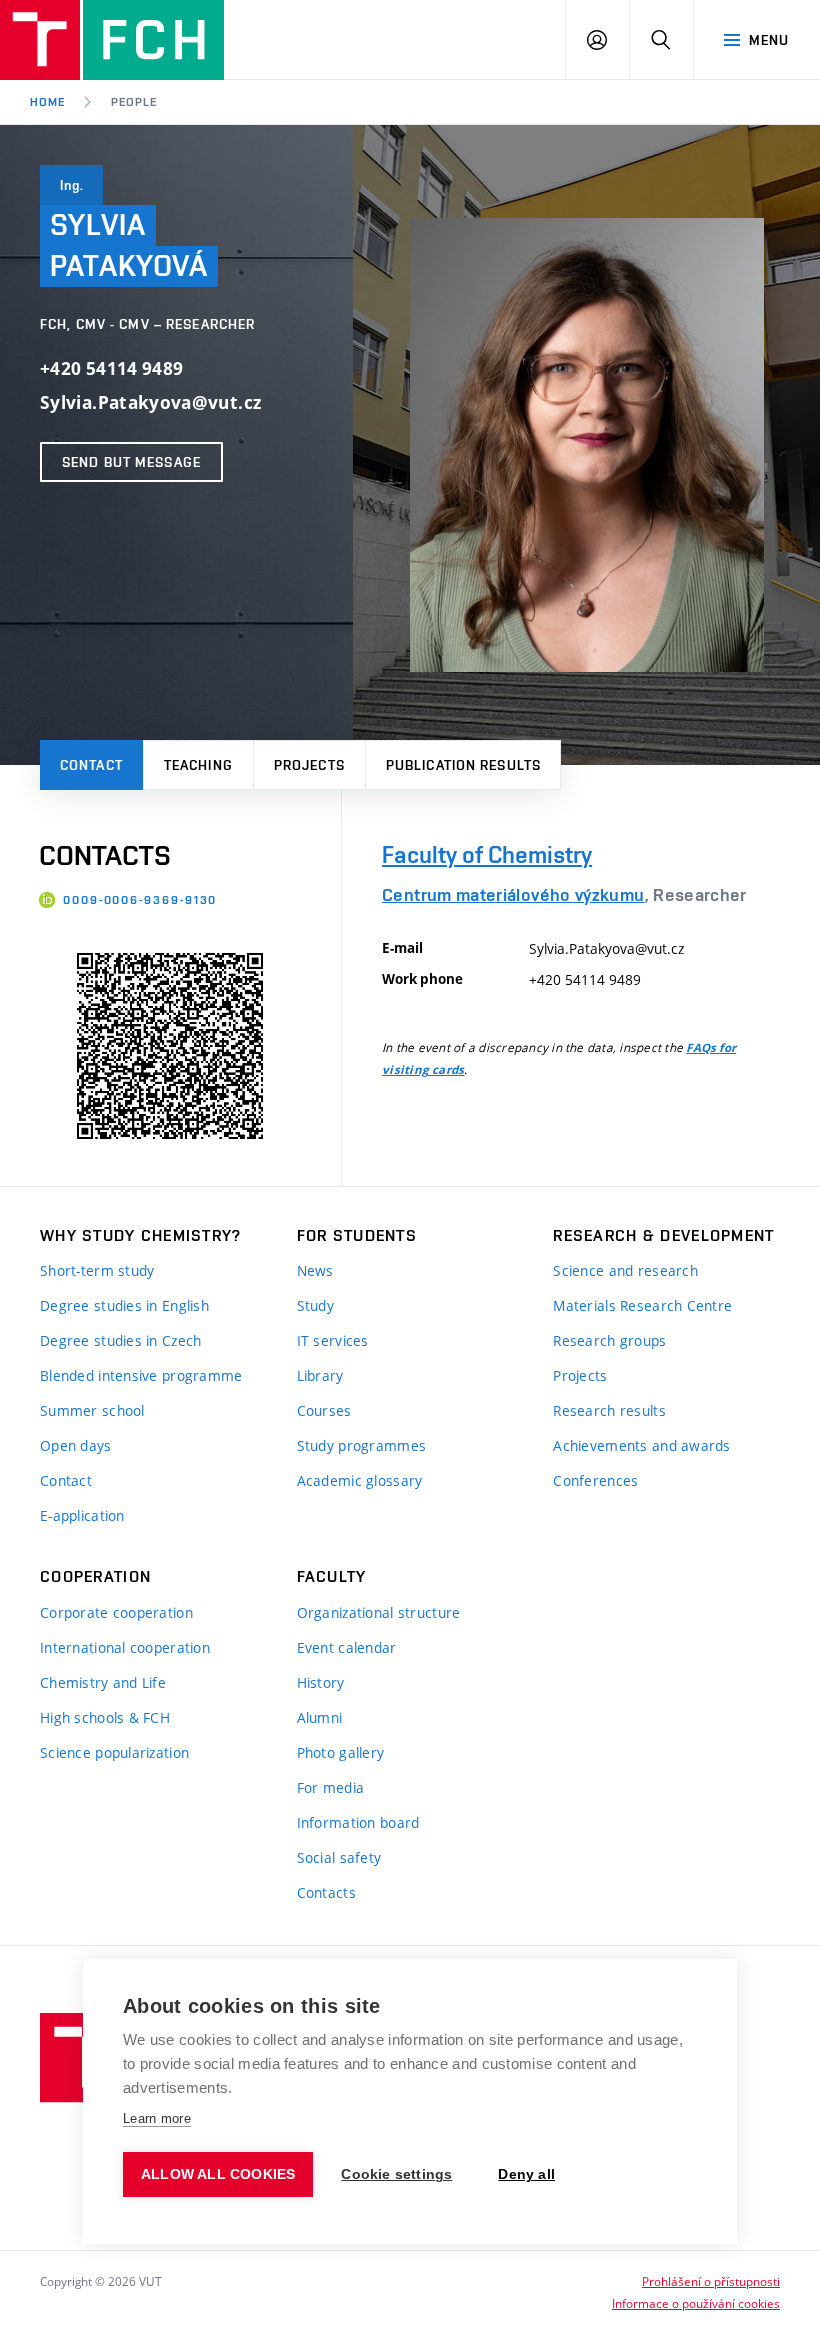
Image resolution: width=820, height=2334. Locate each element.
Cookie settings (396, 2174)
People (134, 102)
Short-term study (97, 1270)
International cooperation (125, 1647)
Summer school (92, 1410)
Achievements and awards (641, 1445)
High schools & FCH (105, 1717)
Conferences (595, 1480)
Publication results (463, 765)
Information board (358, 1822)
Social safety (339, 1857)
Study (315, 1305)
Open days (76, 1445)
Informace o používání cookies (696, 2303)
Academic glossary (360, 1480)
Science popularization (114, 1752)
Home (47, 102)
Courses (324, 1410)
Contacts (326, 1892)
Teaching (198, 765)
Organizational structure (379, 1612)
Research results (609, 1410)
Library (320, 1375)
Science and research (625, 1270)
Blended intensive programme (141, 1375)
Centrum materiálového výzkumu (513, 894)
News (315, 1270)
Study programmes (361, 1445)
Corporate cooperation (116, 1612)
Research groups (609, 1340)
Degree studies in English (124, 1305)
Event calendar (347, 1647)
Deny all (526, 2174)
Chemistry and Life (103, 1682)
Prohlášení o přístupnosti (711, 2281)
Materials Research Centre (642, 1305)
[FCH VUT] (112, 40)
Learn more (157, 2118)
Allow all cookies (218, 2174)
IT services (333, 1340)
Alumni (320, 1717)
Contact (91, 765)
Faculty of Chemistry (487, 854)
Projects (309, 765)
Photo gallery (341, 1752)
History (321, 1682)
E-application (82, 1515)
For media (331, 1787)
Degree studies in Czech (120, 1340)
